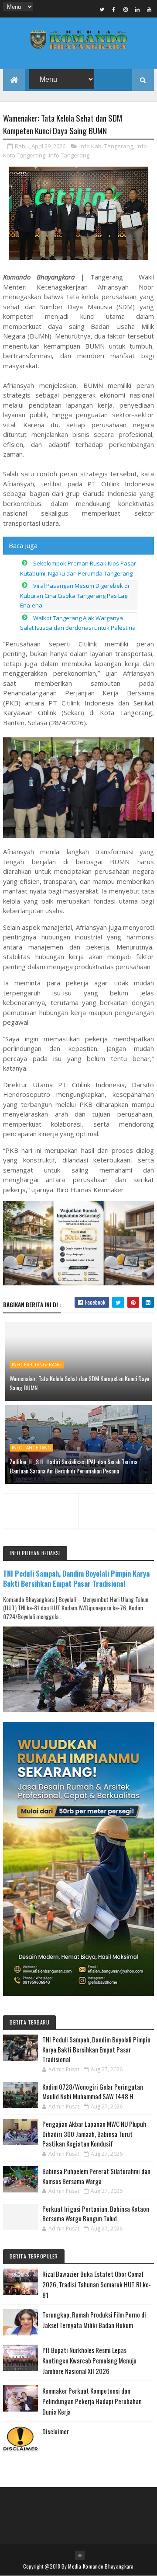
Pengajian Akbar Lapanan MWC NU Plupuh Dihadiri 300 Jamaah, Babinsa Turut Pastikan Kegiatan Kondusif (94, 2134)
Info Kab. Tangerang (106, 146)
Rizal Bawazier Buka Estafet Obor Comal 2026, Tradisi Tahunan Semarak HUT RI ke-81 (97, 2284)
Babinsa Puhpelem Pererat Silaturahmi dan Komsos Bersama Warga (96, 2176)
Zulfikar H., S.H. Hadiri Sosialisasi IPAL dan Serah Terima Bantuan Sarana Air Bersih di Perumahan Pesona (73, 1466)
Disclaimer (56, 2431)
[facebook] (114, 9)
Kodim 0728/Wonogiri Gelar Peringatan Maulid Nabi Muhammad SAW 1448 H (93, 2092)
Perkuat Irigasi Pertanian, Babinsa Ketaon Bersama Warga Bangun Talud (96, 2214)
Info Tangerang (69, 155)
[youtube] (149, 9)
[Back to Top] (80, 2555)
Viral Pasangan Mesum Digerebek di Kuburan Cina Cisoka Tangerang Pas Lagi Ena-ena (75, 595)
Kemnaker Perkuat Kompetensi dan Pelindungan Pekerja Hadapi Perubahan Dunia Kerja (92, 2401)
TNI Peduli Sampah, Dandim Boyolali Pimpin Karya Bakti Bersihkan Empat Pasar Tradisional (76, 1578)
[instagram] (126, 9)
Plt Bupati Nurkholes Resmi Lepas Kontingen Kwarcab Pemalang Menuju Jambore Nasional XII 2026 (89, 2360)
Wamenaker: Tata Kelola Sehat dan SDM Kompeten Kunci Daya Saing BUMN (79, 1383)
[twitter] (102, 9)
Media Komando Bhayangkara (101, 2566)
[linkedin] (137, 9)
